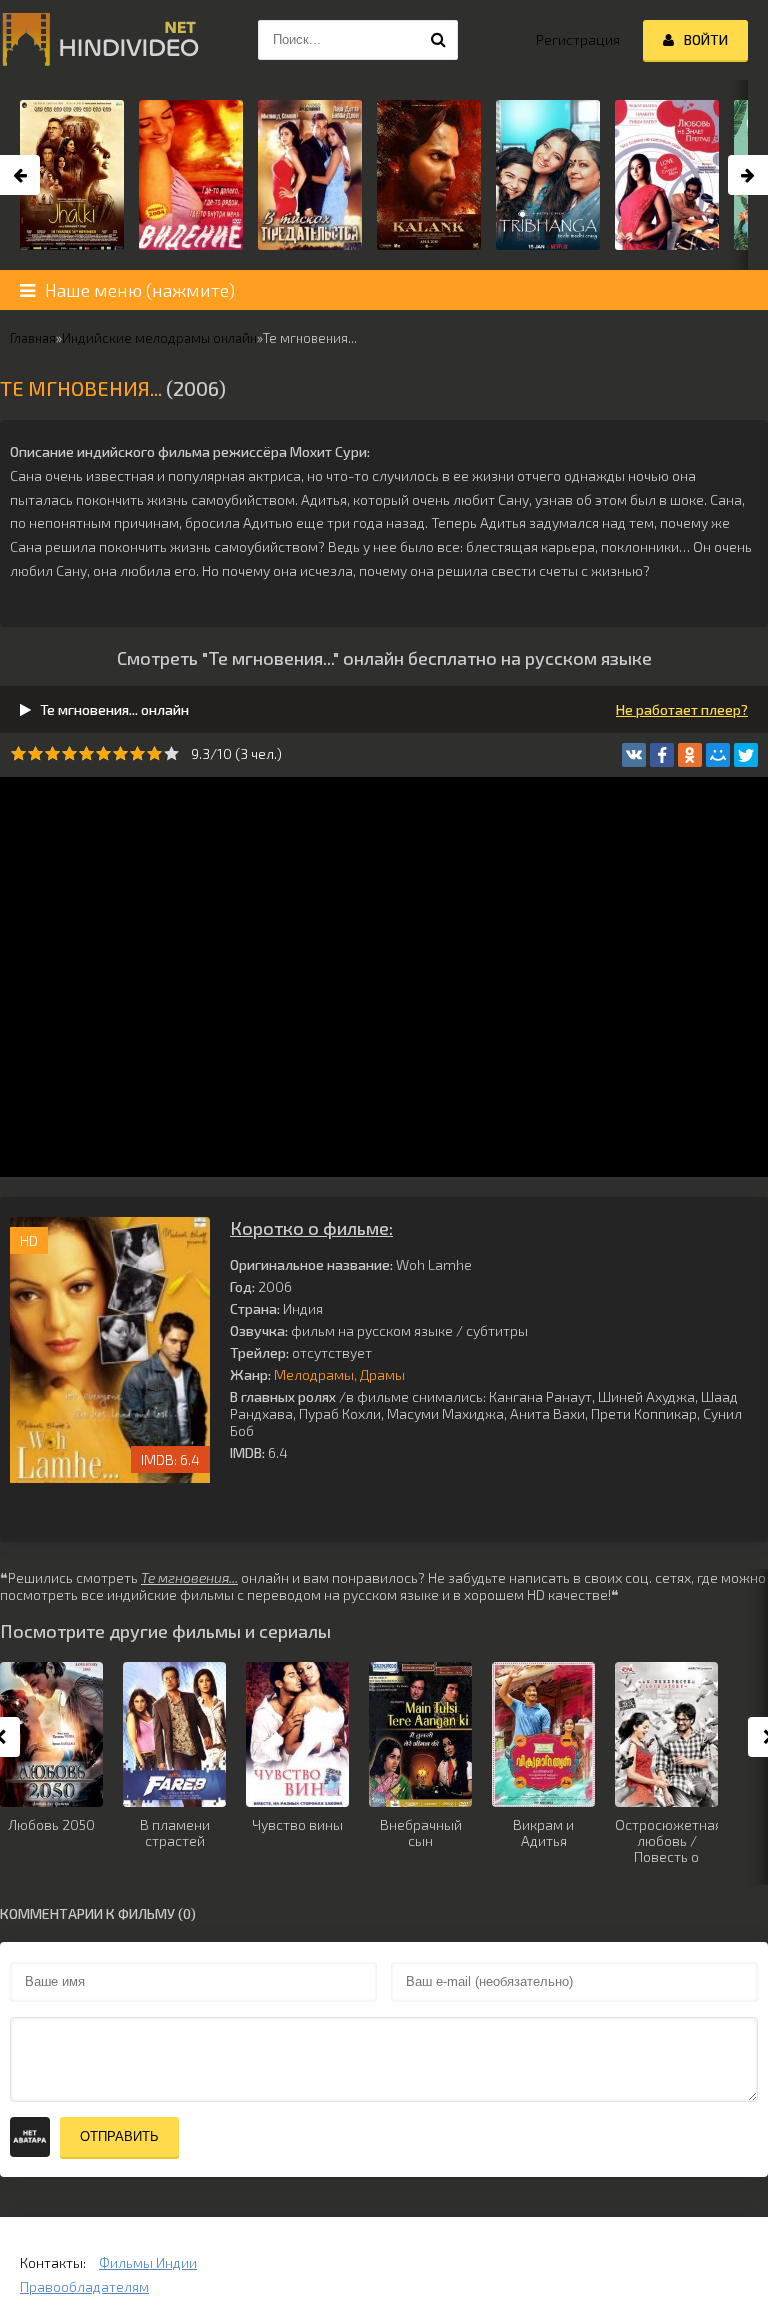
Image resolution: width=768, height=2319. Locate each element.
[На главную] (100, 40)
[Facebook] (662, 755)
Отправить (119, 2136)
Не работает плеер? (682, 709)
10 (171, 753)
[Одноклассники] (690, 755)
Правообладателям (84, 2286)
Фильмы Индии (148, 2262)
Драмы (382, 1374)
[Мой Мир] (718, 755)
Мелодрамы (314, 1374)
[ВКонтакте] (634, 755)
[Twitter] (746, 755)
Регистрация (578, 39)
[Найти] (438, 40)
